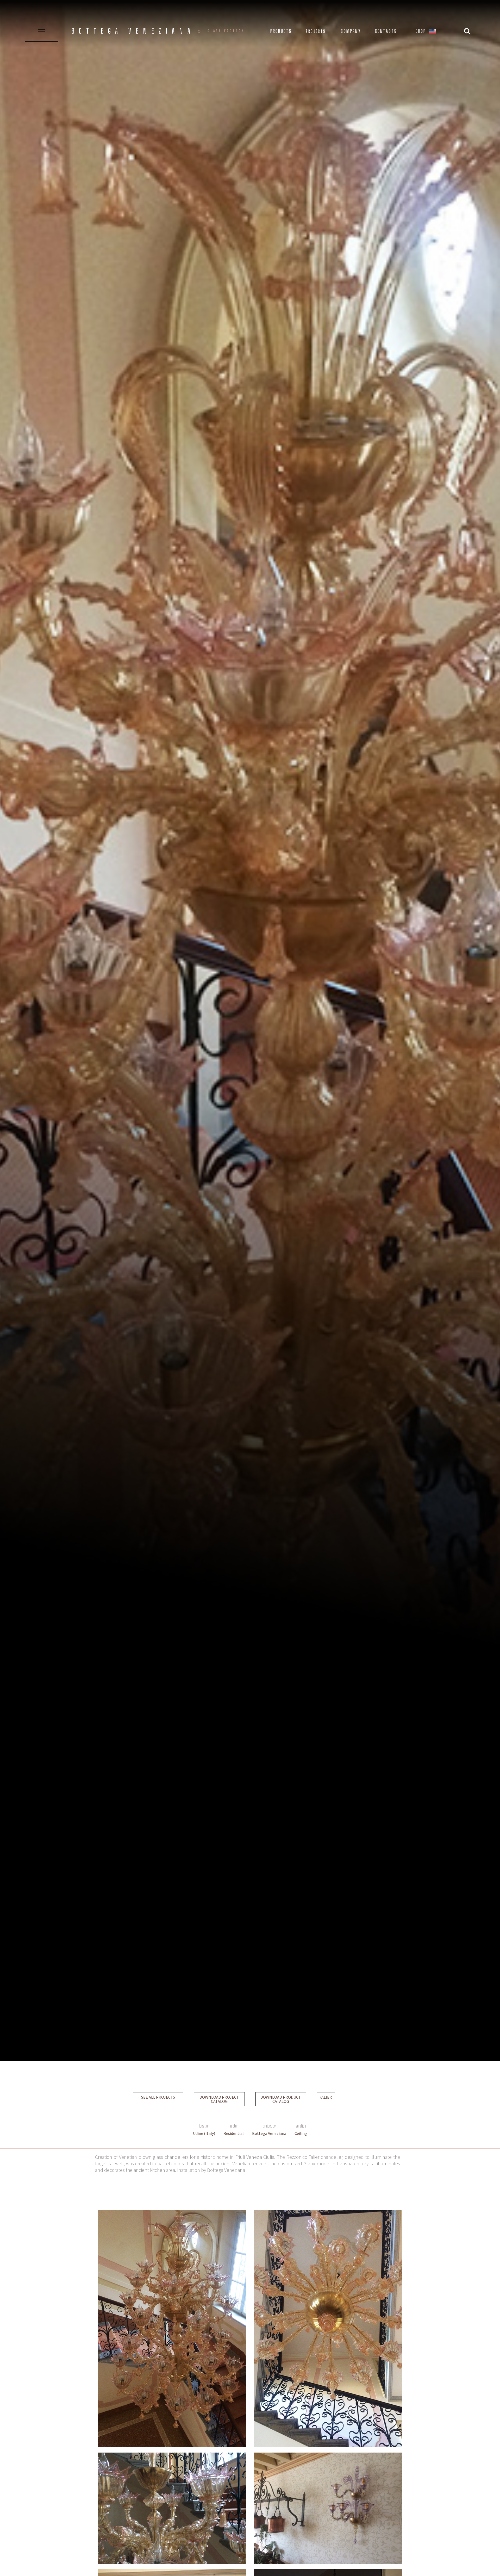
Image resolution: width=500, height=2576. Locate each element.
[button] (433, 32)
